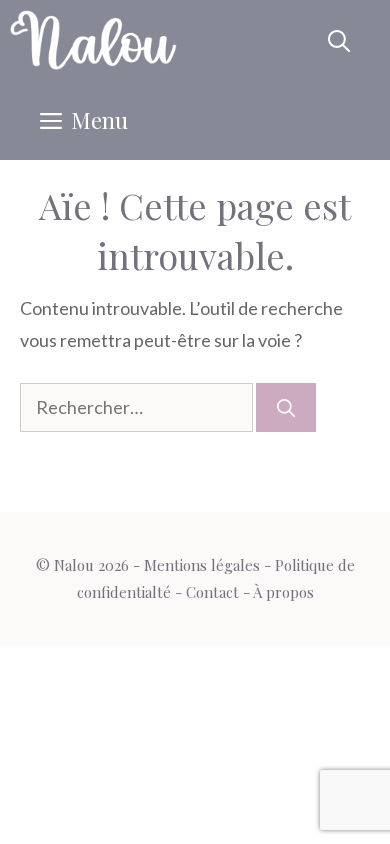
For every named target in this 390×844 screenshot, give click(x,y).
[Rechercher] (286, 407)
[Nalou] (93, 40)
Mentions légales (202, 565)
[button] (339, 40)
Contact (212, 592)
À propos (283, 592)
